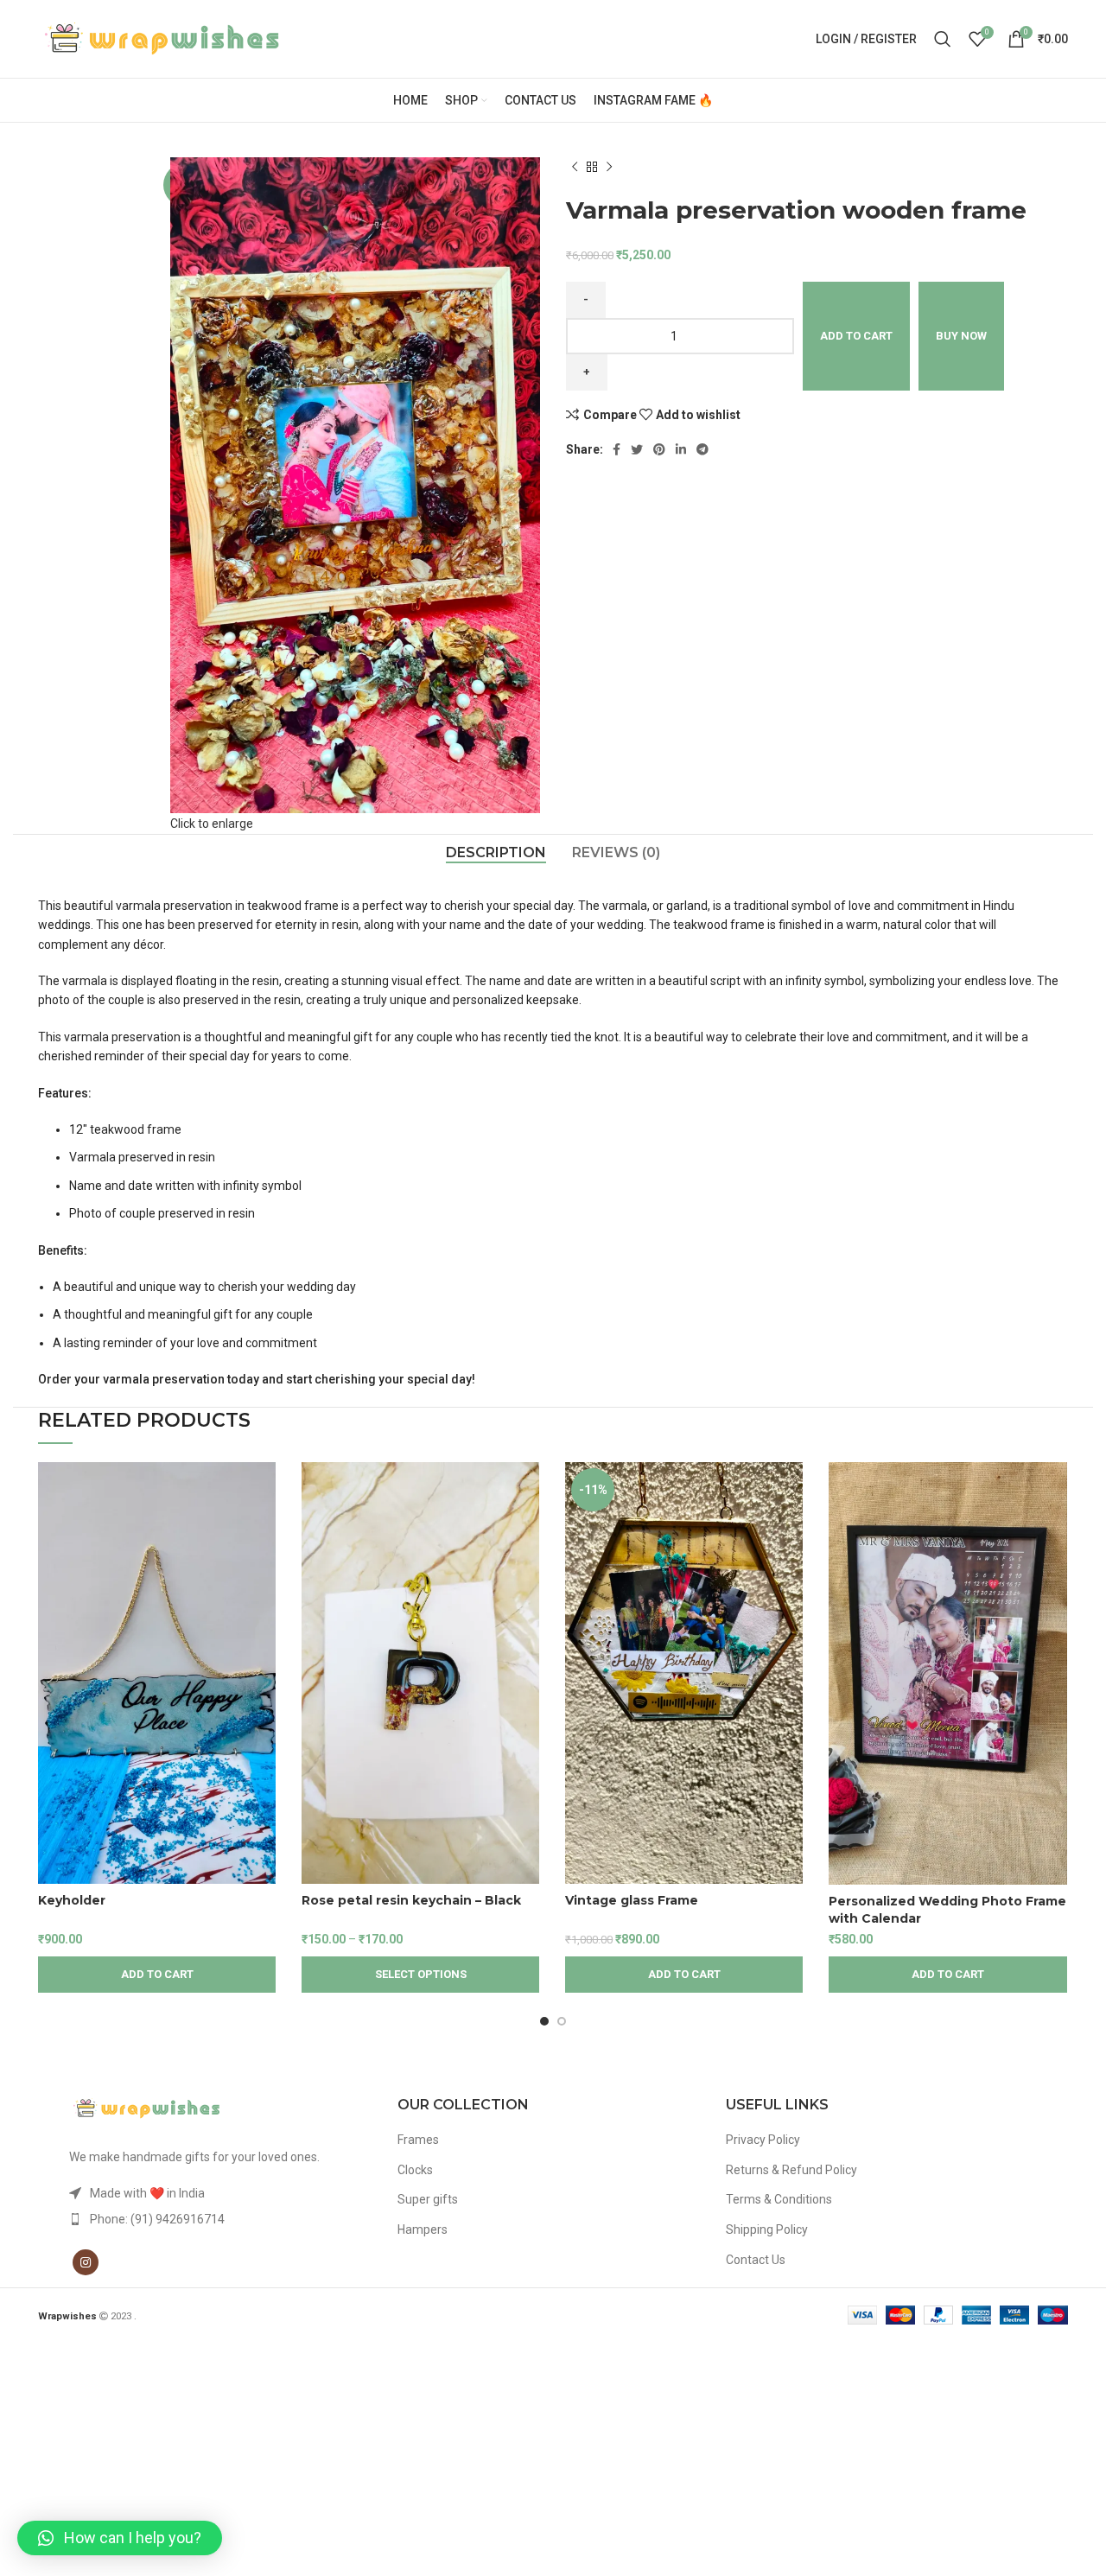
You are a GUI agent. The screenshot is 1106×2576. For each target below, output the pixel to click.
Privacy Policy (763, 2140)
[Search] (943, 39)
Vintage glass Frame (632, 1900)
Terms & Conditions (779, 2199)
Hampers (423, 2229)
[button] (120, 2538)
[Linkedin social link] (681, 449)
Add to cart (856, 336)
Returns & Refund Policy (791, 2170)
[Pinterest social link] (659, 449)
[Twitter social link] (637, 449)
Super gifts (428, 2199)
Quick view (263, 1529)
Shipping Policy (767, 2229)
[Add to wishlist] (263, 1568)
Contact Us (756, 2260)
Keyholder (72, 1900)
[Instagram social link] (86, 2262)
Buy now (961, 336)
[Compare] (263, 1490)
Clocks (415, 2170)
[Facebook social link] (617, 449)
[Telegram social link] (702, 449)
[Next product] (609, 168)
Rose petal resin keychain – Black (411, 1900)
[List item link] (225, 2219)
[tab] (496, 852)
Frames (418, 2140)
